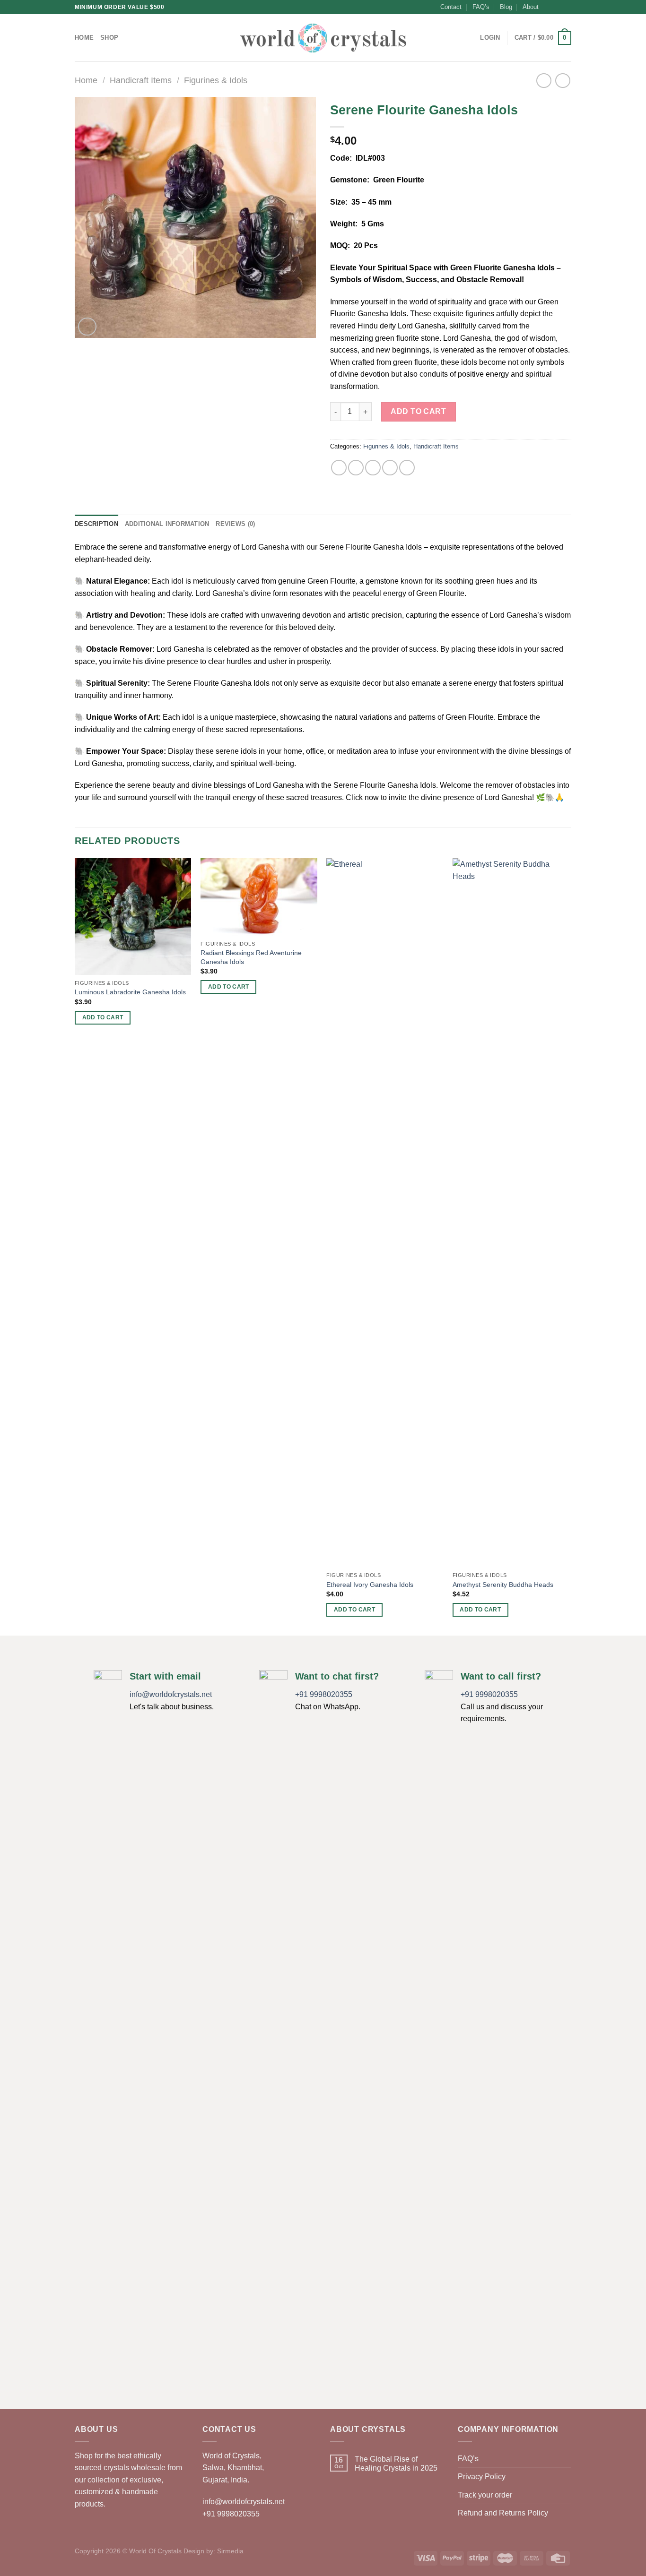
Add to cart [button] (103, 1017)
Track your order (485, 2495)
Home (84, 38)
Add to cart (418, 411)
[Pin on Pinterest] (390, 468)
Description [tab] (96, 524)
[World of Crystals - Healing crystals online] (323, 38)
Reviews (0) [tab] (235, 524)
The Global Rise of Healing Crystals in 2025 (396, 2464)
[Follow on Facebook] (549, 7)
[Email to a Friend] (373, 468)
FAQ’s (481, 7)
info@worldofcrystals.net (171, 1694)
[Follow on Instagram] (558, 7)
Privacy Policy (482, 2477)
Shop (109, 38)
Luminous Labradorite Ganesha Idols (130, 992)
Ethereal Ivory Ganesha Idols (370, 1585)
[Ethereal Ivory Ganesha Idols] (385, 1213)
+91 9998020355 (324, 1694)
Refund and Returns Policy (503, 2513)
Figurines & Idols (216, 80)
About (531, 7)
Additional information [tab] (167, 524)
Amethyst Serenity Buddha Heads (503, 1585)
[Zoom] (87, 327)
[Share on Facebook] (339, 468)
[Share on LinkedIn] (407, 468)
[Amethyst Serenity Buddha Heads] (511, 1213)
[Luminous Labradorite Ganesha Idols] (133, 917)
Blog (506, 7)
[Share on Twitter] (356, 468)
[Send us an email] (567, 7)
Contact (451, 7)
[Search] (470, 38)
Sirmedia (230, 2551)
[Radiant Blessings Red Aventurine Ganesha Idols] (259, 897)
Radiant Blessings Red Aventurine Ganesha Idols (251, 957)
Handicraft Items (141, 80)
